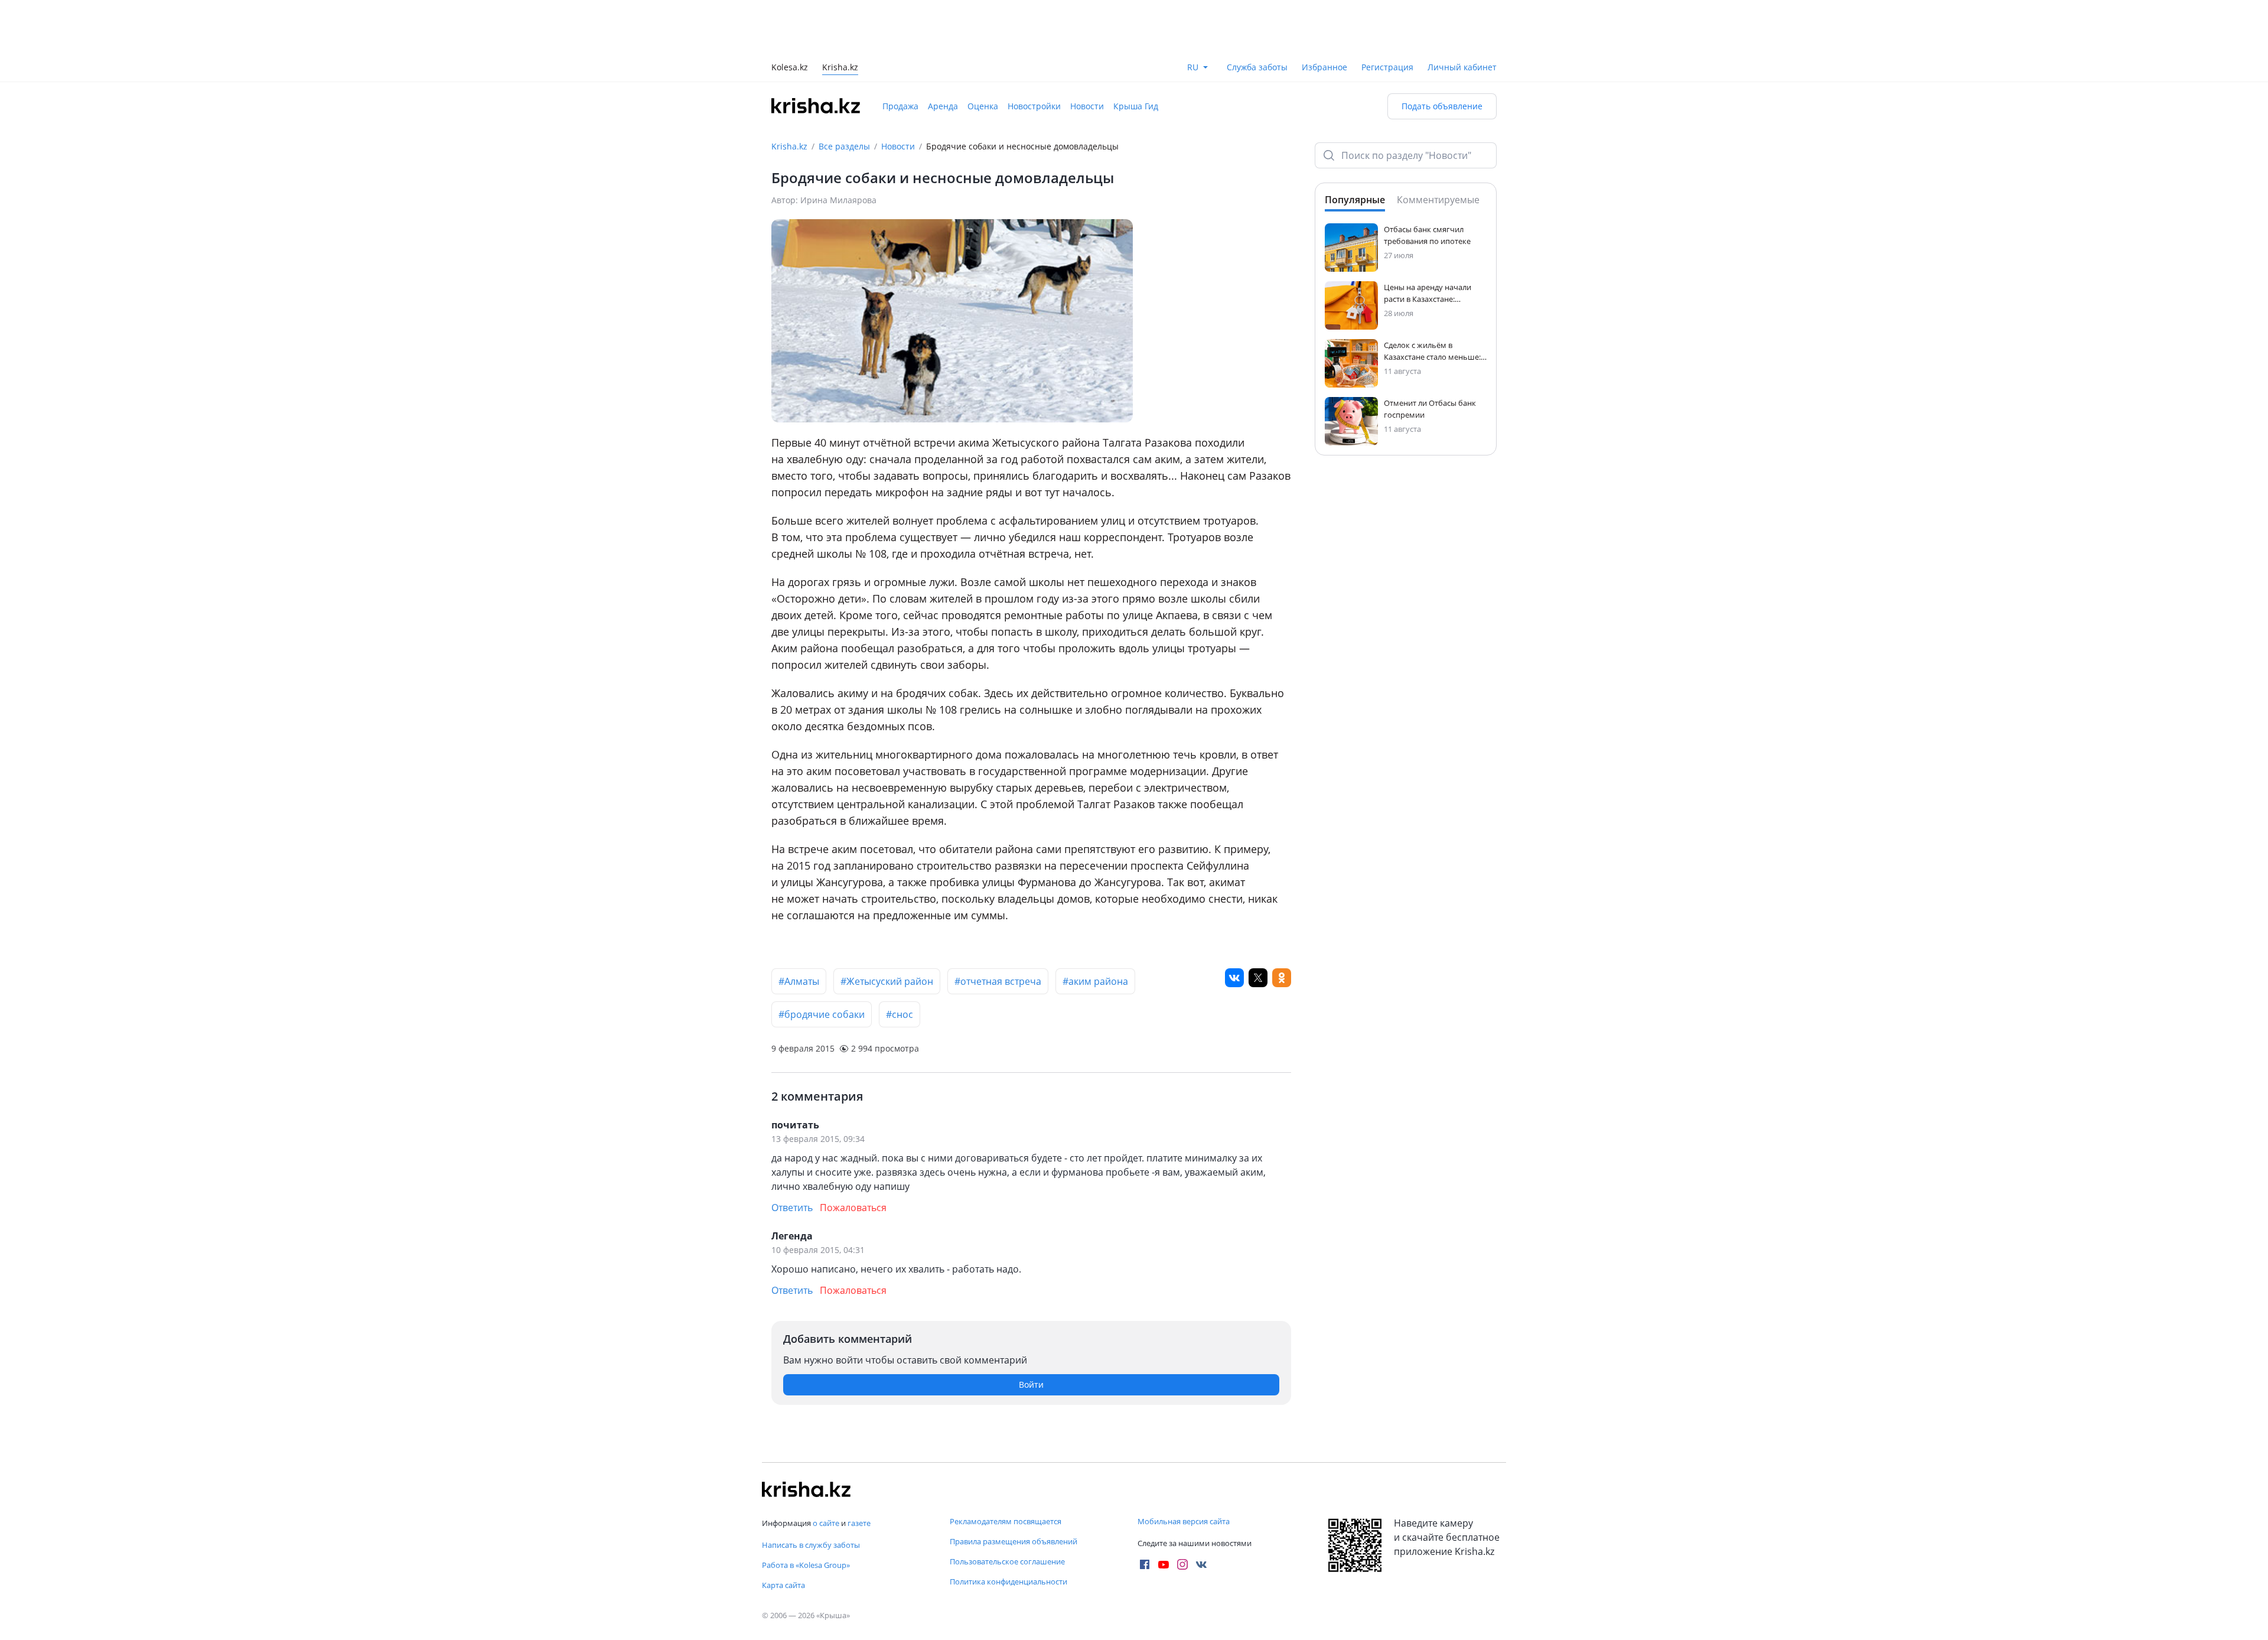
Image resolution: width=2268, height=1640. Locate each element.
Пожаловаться (853, 1208)
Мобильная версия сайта (1184, 1521)
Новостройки (1034, 106)
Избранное (1324, 67)
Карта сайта (783, 1585)
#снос (900, 1014)
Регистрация (1387, 67)
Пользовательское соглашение (1007, 1561)
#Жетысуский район (887, 981)
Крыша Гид (1136, 106)
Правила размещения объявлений (1014, 1541)
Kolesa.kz (790, 68)
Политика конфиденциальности (1008, 1582)
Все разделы (844, 146)
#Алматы (799, 981)
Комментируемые (1438, 200)
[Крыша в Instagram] (1182, 1564)
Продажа (900, 106)
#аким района (1095, 981)
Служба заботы (1257, 67)
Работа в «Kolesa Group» (806, 1565)
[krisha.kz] (806, 1489)
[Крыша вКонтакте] (1201, 1564)
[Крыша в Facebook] (1145, 1564)
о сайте (826, 1523)
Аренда (943, 106)
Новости (1087, 106)
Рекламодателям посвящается (1006, 1521)
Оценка (983, 106)
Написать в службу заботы (811, 1545)
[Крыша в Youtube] (1164, 1564)
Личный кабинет (1462, 67)
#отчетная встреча (998, 981)
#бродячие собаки (822, 1014)
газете (859, 1523)
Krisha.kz (789, 146)
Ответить (792, 1208)
